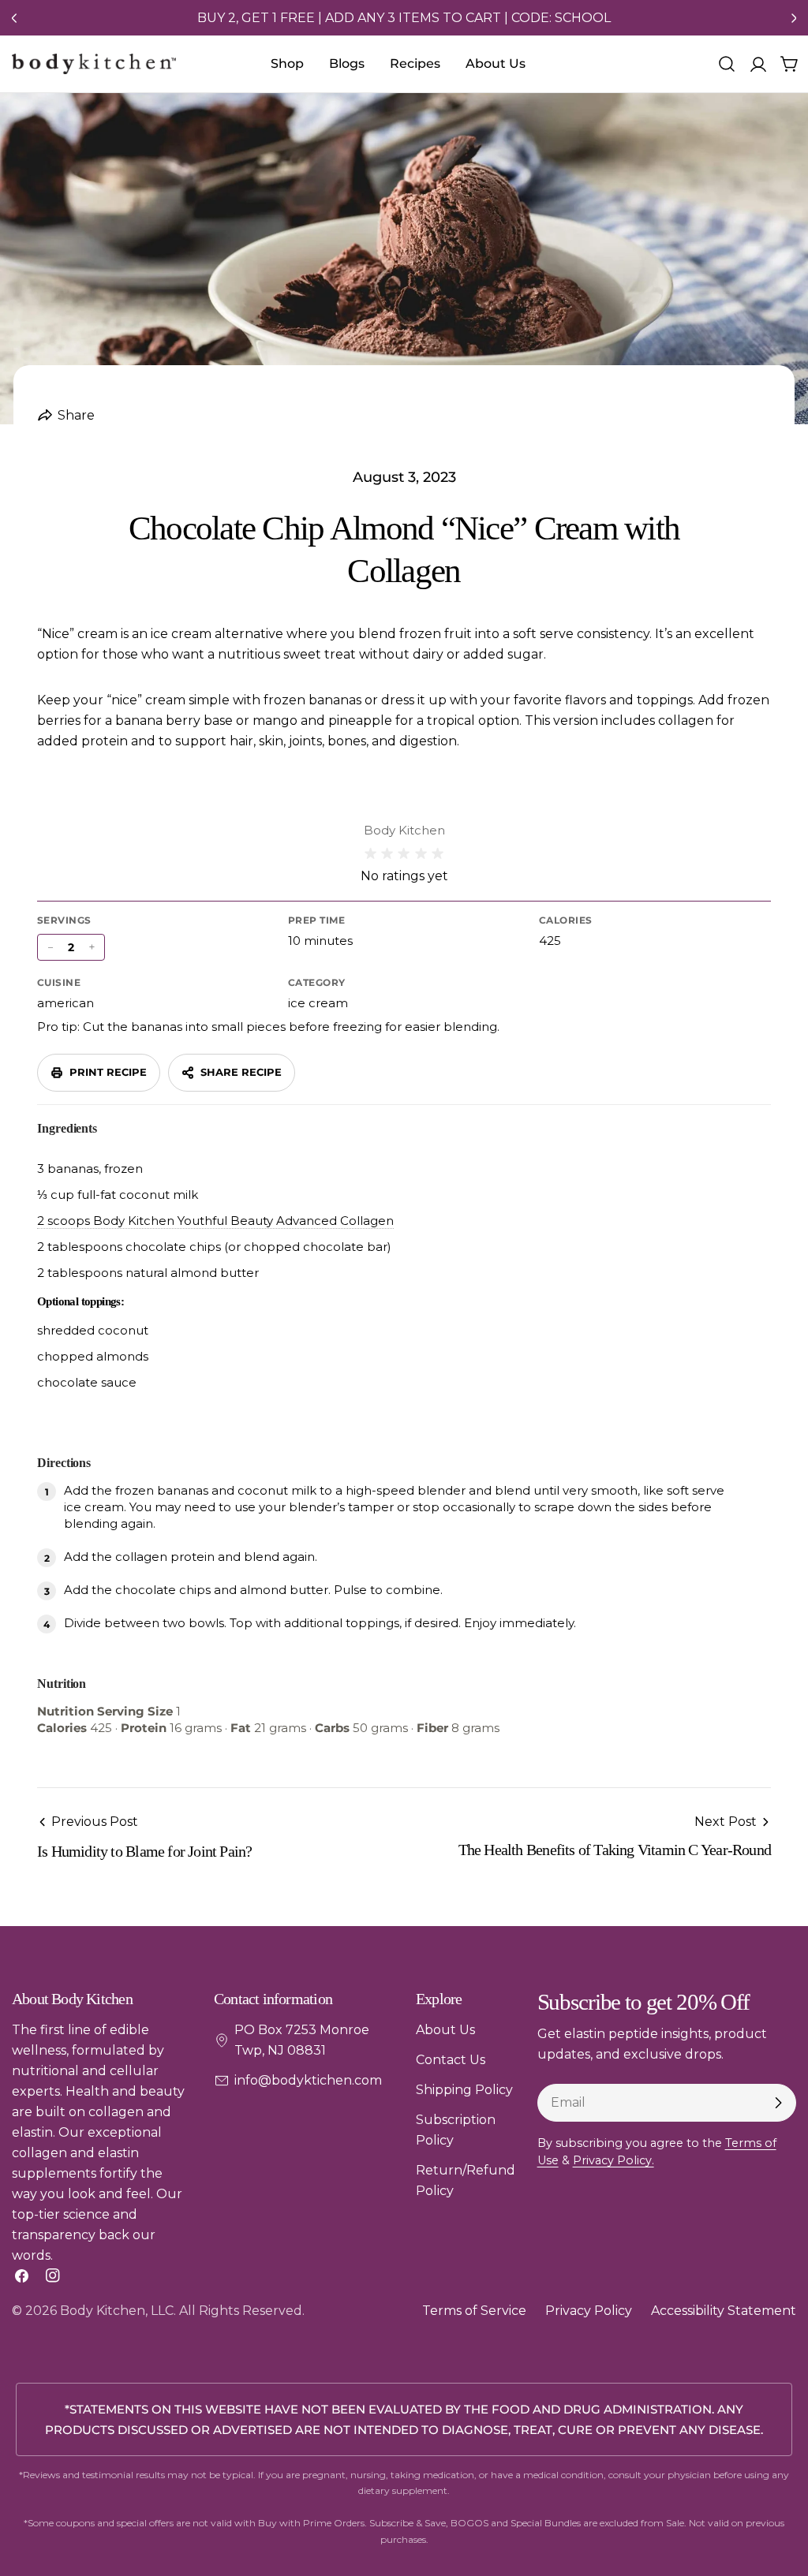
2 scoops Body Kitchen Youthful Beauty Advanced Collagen (215, 1221)
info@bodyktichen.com (308, 2080)
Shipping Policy (464, 2090)
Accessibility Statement (724, 2311)
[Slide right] (794, 18)
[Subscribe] (778, 2103)
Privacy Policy (589, 2311)
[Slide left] (14, 18)
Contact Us (451, 2060)
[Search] (727, 64)
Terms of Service (474, 2311)
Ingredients (67, 1128)
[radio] (370, 854)
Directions (64, 1463)
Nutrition (62, 1684)
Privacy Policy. (613, 2160)
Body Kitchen (103, 2311)
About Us (445, 2030)
